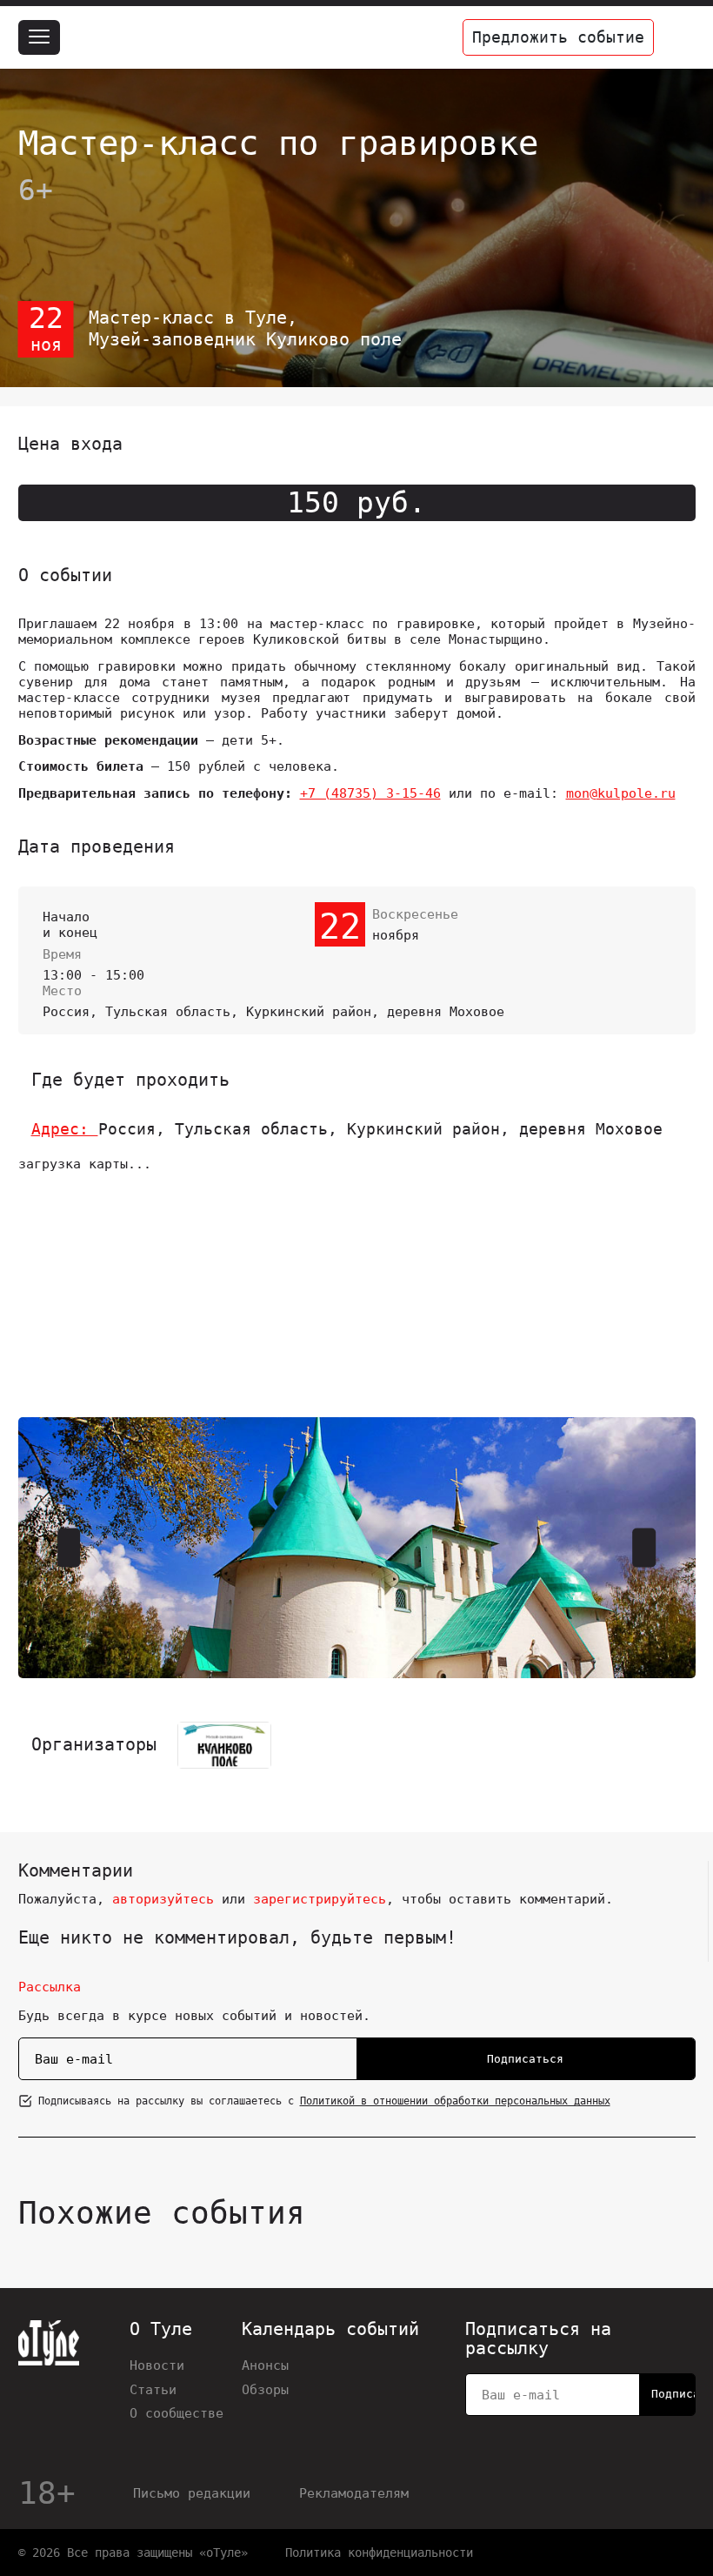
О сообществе (177, 2413)
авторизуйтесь (163, 1899)
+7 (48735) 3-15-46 (370, 793)
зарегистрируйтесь (320, 1899)
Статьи (153, 2389)
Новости (157, 2365)
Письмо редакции (192, 2493)
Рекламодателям (354, 2493)
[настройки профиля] (678, 37)
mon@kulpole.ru (621, 793)
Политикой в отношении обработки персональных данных (455, 2101)
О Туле (161, 2330)
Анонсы (265, 2365)
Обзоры (265, 2389)
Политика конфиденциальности (379, 2553)
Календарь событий (330, 2330)
